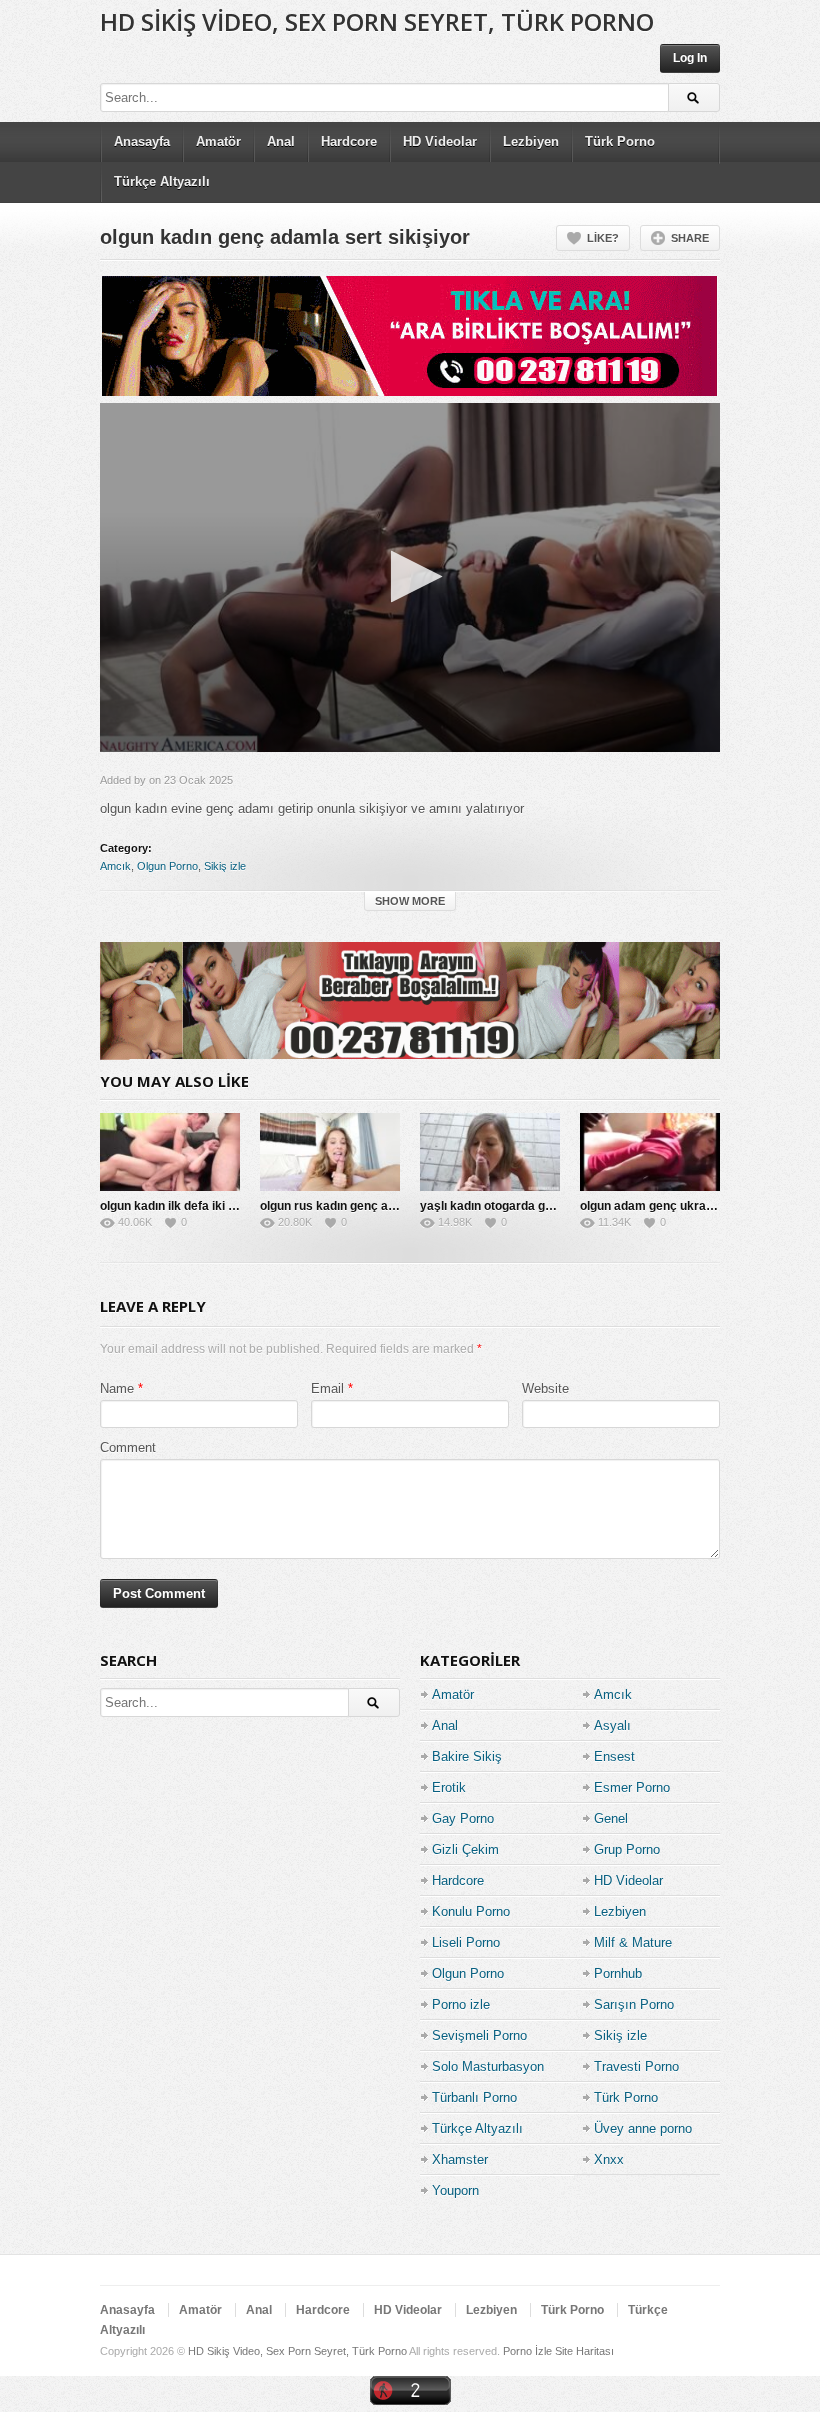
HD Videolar (440, 141)
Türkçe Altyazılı (162, 181)
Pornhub (618, 1973)
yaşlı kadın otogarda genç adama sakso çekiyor (556, 1206)
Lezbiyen (531, 141)
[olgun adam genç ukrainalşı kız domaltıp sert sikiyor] (650, 1152)
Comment (128, 1447)
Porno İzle (527, 2351)
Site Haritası (584, 2351)
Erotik (449, 1787)
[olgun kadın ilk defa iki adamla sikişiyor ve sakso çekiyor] (170, 1152)
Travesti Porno (636, 2066)
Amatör (218, 141)
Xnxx (609, 2159)
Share (690, 238)
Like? (603, 238)
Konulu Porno (471, 1911)
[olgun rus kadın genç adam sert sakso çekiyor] (330, 1152)
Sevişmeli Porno (479, 2035)
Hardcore (349, 141)
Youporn (455, 2190)
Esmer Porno (632, 1787)
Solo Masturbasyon (488, 2066)
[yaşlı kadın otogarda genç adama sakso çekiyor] (490, 1152)
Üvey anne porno (643, 2128)
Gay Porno (463, 1818)
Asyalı (612, 1725)
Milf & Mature (633, 1942)
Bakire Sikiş (467, 1756)
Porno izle (461, 2004)
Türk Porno (620, 141)
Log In (690, 58)
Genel (611, 1818)
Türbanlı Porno (474, 2097)
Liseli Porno (466, 1942)
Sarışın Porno (634, 2004)
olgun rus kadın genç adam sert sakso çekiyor (391, 1206)
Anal (281, 141)
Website (545, 1388)
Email (327, 1388)
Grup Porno (627, 1849)
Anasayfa (142, 141)
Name (117, 1388)
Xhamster (460, 2159)
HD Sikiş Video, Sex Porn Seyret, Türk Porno (377, 21)
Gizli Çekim (465, 1849)
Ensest (614, 1756)
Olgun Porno (167, 866)
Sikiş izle (225, 866)
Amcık (115, 866)
